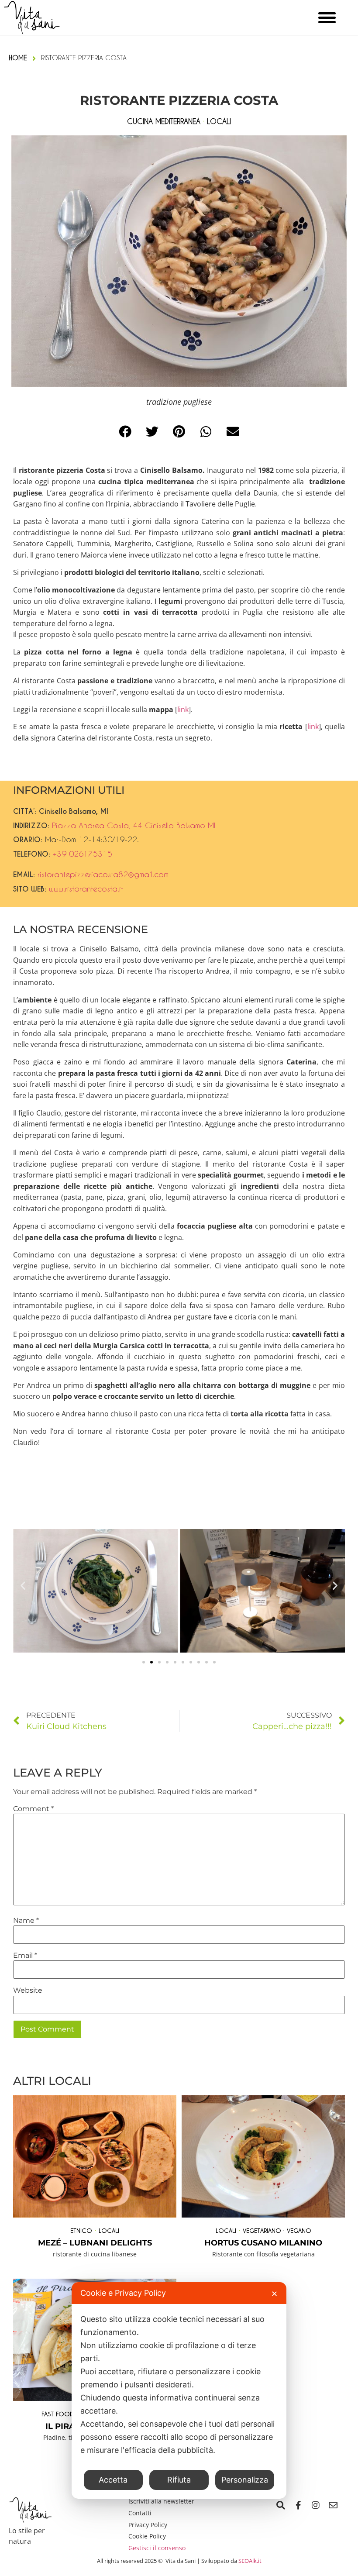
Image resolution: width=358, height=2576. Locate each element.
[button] (125, 432)
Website (28, 1991)
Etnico (81, 2230)
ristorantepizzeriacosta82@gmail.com (103, 874)
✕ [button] (274, 2294)
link (183, 709)
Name (26, 1921)
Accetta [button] (113, 2480)
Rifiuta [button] (179, 2480)
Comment (33, 1809)
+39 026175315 (83, 854)
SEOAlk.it (250, 2561)
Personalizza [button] (245, 2480)
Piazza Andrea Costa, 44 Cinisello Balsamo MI (134, 825)
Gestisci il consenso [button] (157, 2548)
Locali (109, 2230)
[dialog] (179, 2390)
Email (25, 1956)
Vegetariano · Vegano (277, 2230)
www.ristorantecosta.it (86, 889)
